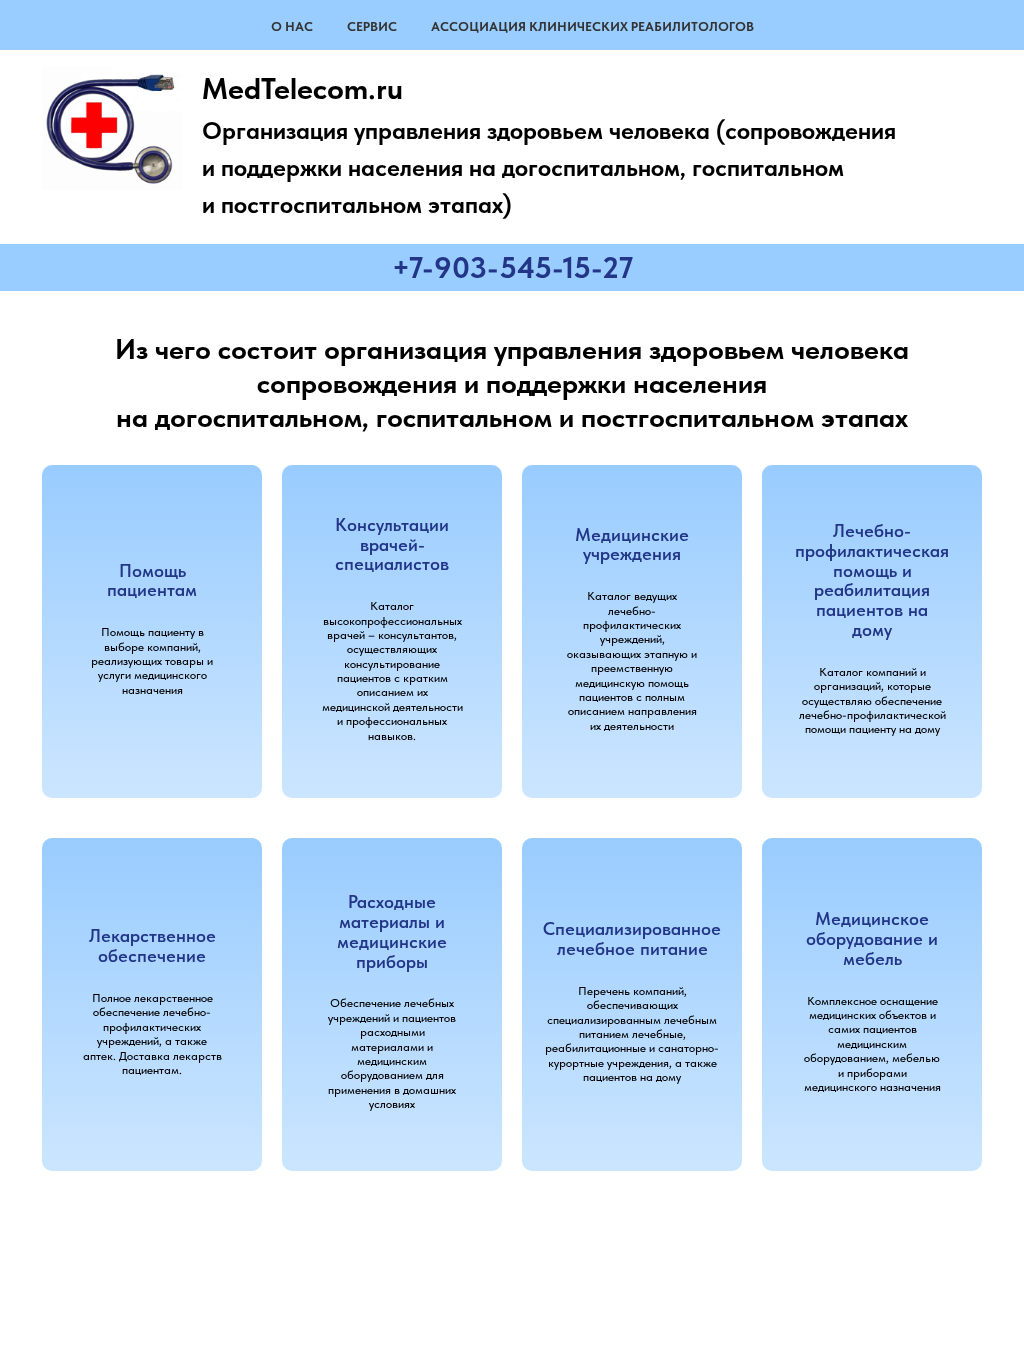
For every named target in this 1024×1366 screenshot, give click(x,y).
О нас (292, 26)
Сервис (372, 26)
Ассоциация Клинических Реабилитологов (592, 26)
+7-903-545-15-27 (512, 267)
